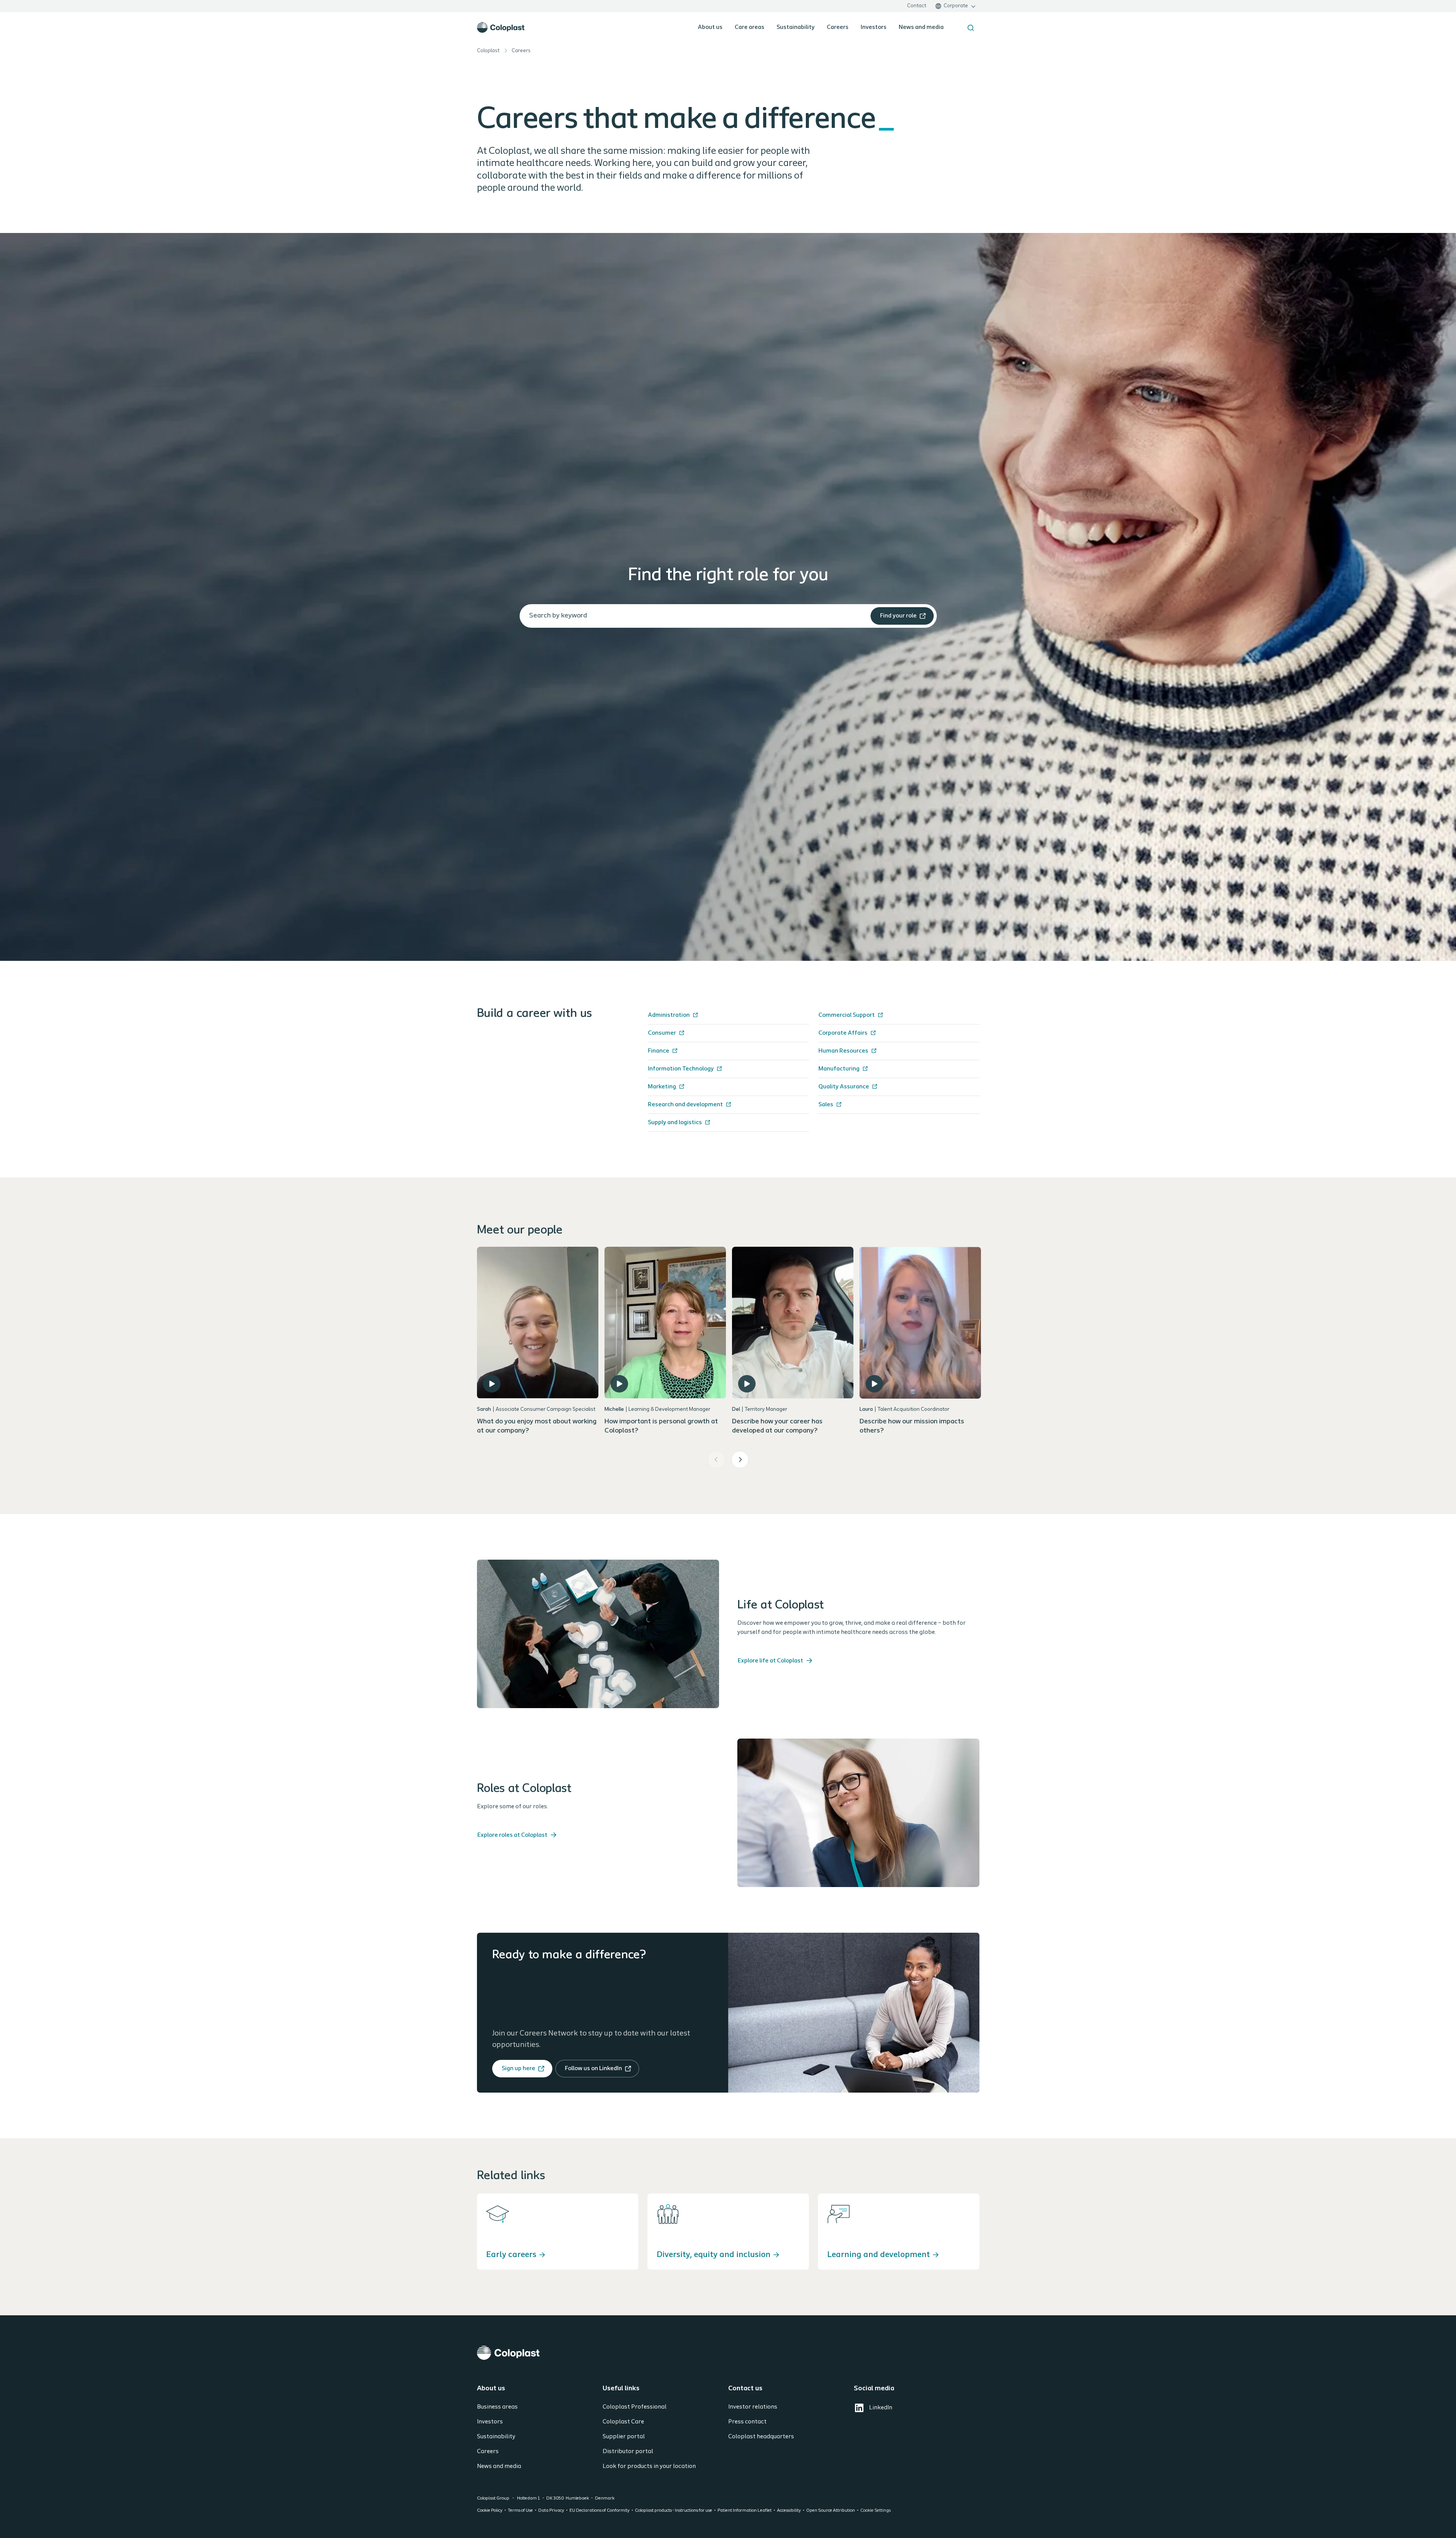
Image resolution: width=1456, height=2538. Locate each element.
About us (710, 27)
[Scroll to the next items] (740, 1460)
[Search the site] (971, 28)
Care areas (750, 27)
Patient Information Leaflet (745, 2511)
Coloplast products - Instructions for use (674, 2511)
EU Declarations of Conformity (600, 2511)
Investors (874, 27)
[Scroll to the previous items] (716, 1460)
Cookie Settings (876, 2511)
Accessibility (789, 2511)
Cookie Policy (490, 2511)
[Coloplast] (728, 2353)
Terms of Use (520, 2511)
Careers (838, 27)
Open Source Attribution (831, 2511)
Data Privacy (551, 2511)
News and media (921, 27)
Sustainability (796, 27)
